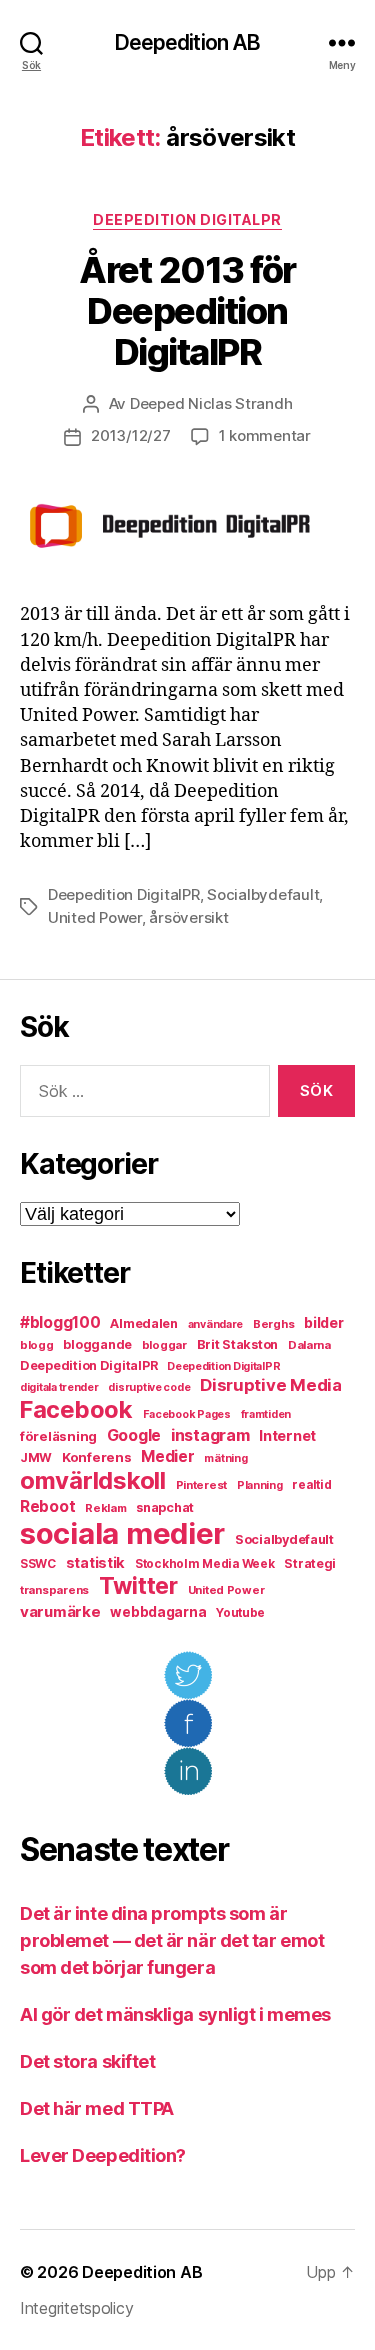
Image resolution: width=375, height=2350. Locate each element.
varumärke (60, 1611)
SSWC (38, 1564)
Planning (260, 1485)
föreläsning (58, 1436)
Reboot (47, 1506)
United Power (95, 917)
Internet (287, 1436)
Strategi (310, 1563)
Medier (167, 1456)
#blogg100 (60, 1322)
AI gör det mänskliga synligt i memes (175, 2014)
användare (216, 1324)
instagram (210, 1435)
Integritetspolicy (76, 2308)
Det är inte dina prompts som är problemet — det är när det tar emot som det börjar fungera (172, 1940)
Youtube (240, 1613)
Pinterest (202, 1485)
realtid (311, 1485)
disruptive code (149, 1387)
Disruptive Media (271, 1385)
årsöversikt (188, 917)
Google (134, 1435)
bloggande (97, 1344)
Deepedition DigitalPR (187, 219)
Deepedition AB (188, 42)
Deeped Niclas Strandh (211, 403)
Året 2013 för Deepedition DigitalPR (187, 311)
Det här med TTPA (97, 2108)
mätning (225, 1458)
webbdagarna (158, 1612)
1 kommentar (265, 435)
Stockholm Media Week (205, 1564)
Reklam (105, 1508)
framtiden (266, 1414)
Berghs (273, 1324)
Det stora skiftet (87, 2061)
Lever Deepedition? (103, 2155)
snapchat (165, 1507)
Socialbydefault (263, 894)
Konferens (97, 1457)
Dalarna (309, 1345)
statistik (96, 1563)
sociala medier (122, 1533)
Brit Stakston (238, 1344)
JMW (36, 1457)
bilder (323, 1322)
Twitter (138, 1586)
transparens (54, 1590)
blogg (37, 1345)
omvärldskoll (93, 1480)
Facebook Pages (187, 1414)
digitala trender (59, 1387)
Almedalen (144, 1323)
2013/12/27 (130, 435)
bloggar (164, 1345)
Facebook (76, 1409)
